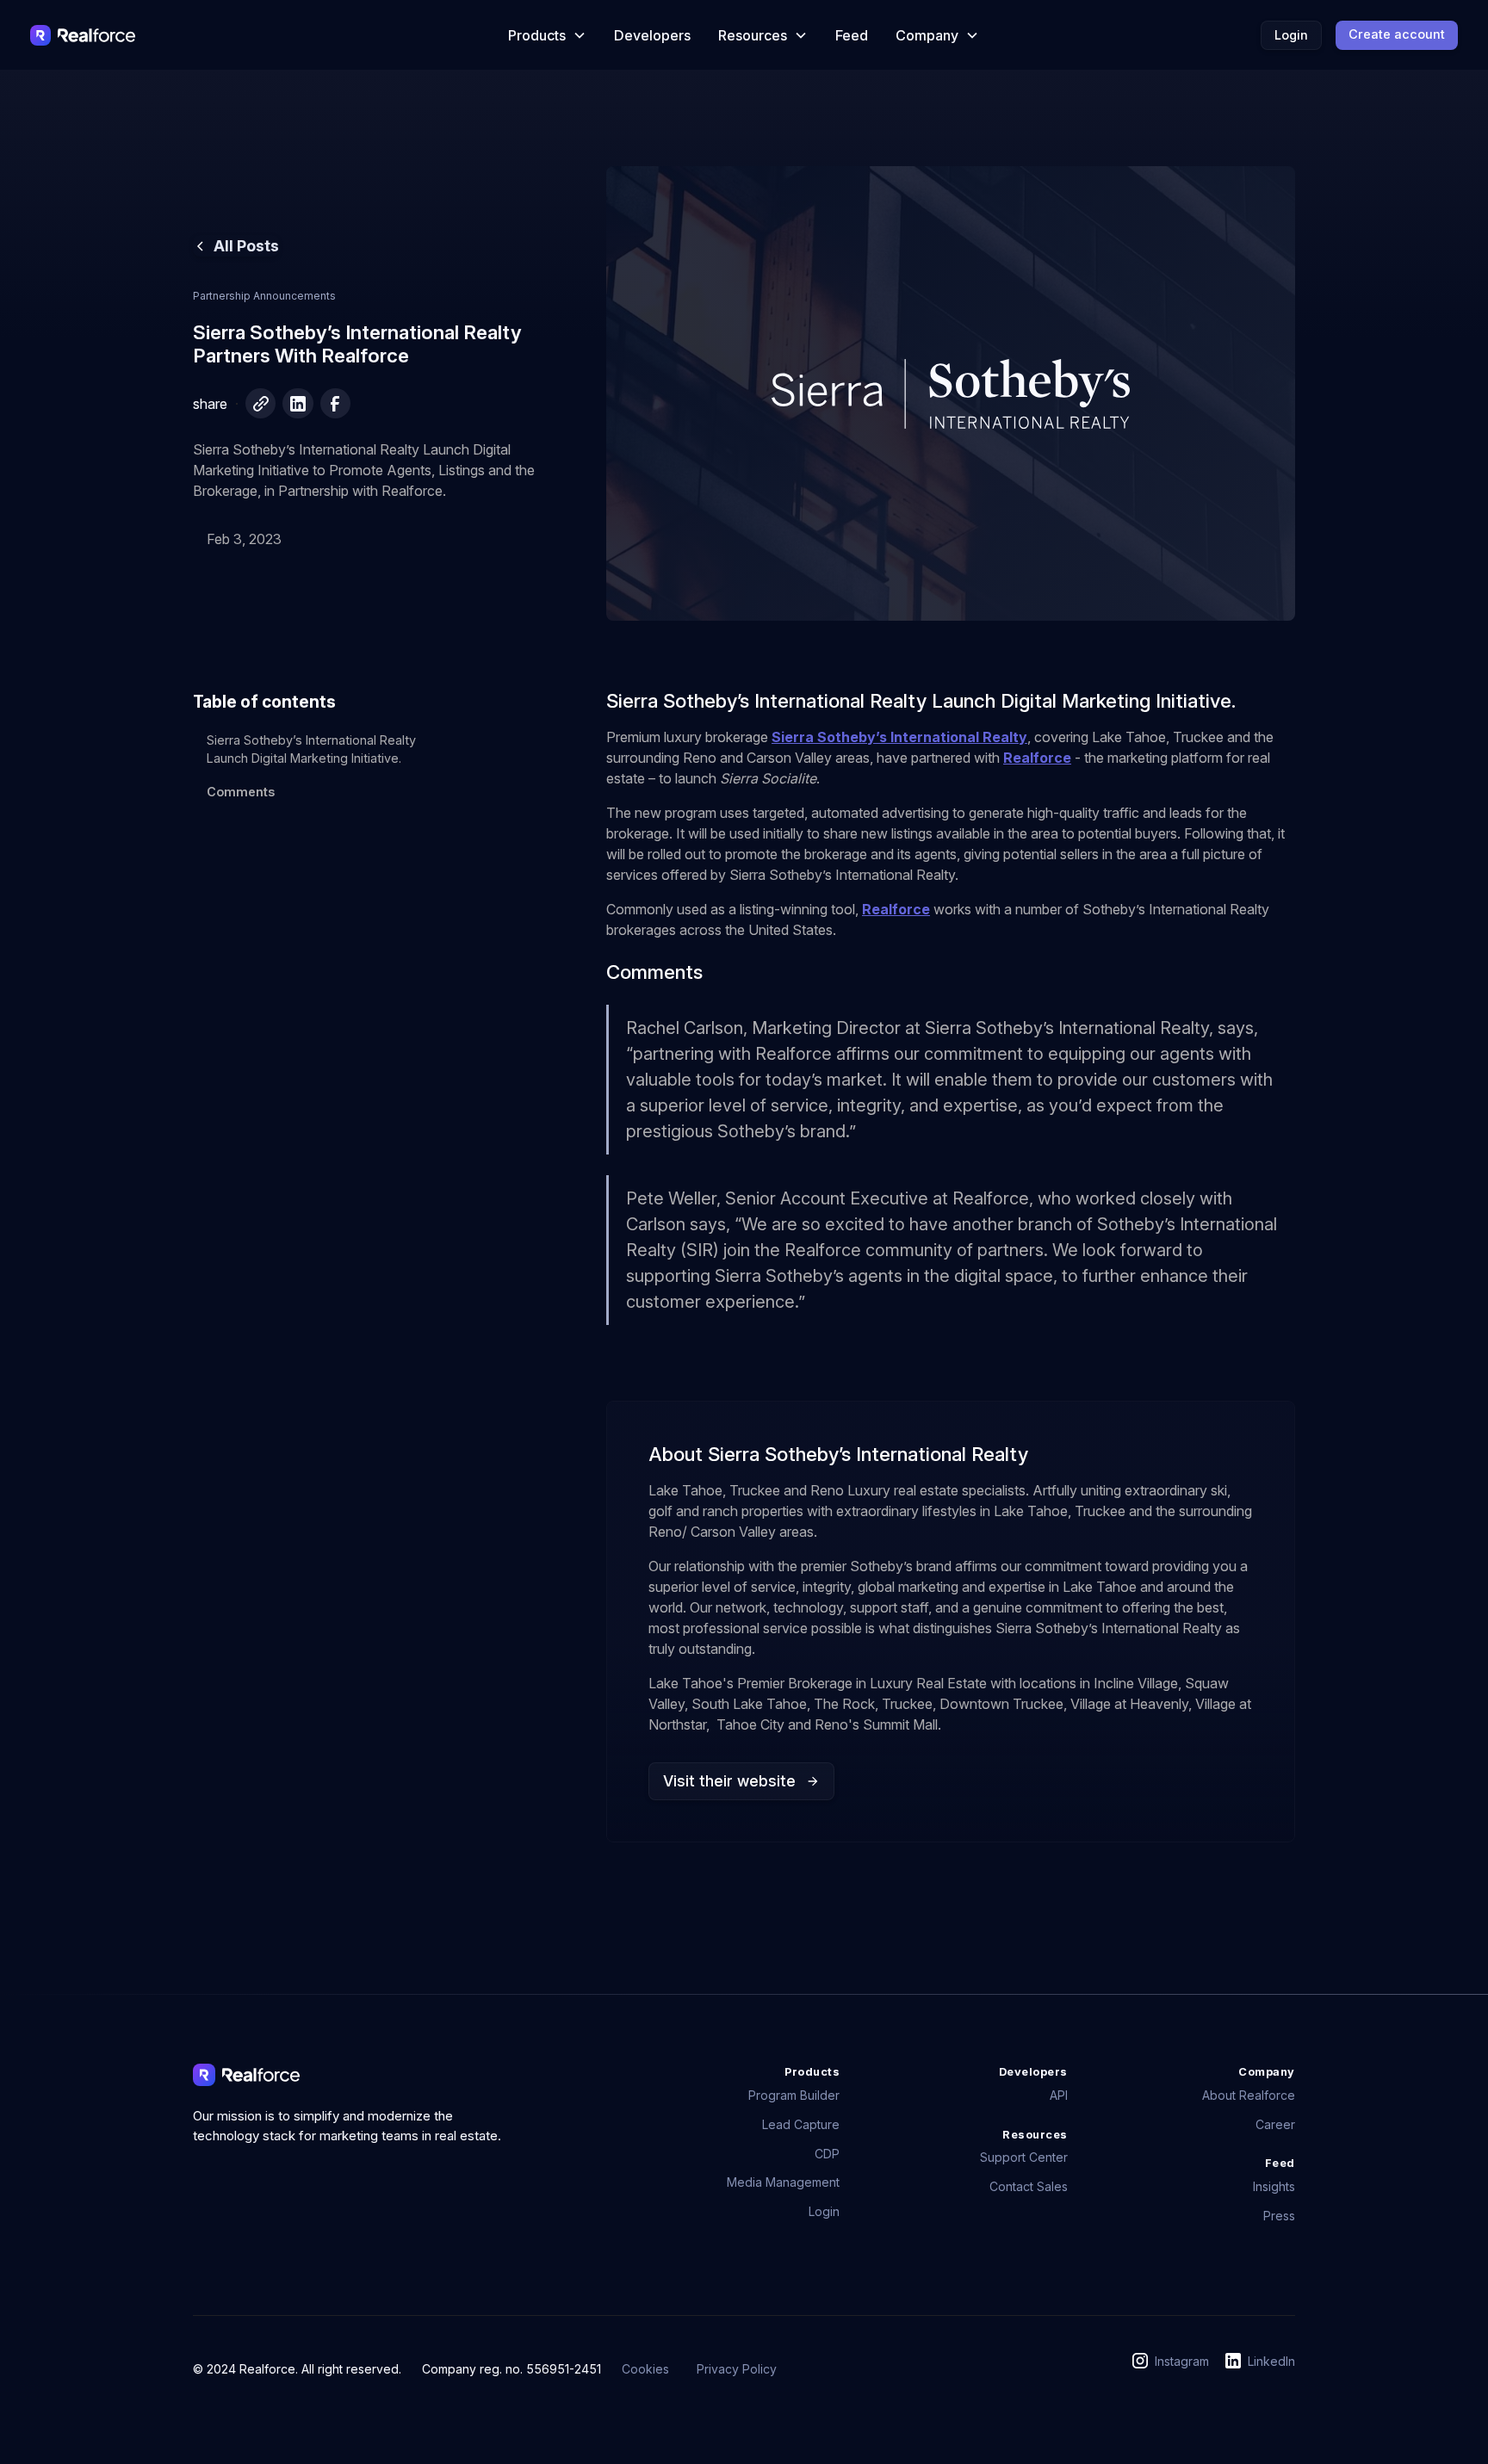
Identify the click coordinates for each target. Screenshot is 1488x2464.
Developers (652, 35)
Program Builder (794, 2095)
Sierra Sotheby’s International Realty (899, 737)
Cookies (645, 2369)
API (1059, 2095)
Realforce (1037, 758)
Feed (852, 35)
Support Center (1024, 2157)
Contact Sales (1029, 2186)
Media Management (783, 2182)
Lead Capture (801, 2124)
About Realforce (1249, 2095)
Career (1275, 2124)
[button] (547, 35)
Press (1279, 2216)
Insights (1274, 2186)
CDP (827, 2154)
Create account (1397, 34)
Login (1291, 35)
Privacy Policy (737, 2369)
